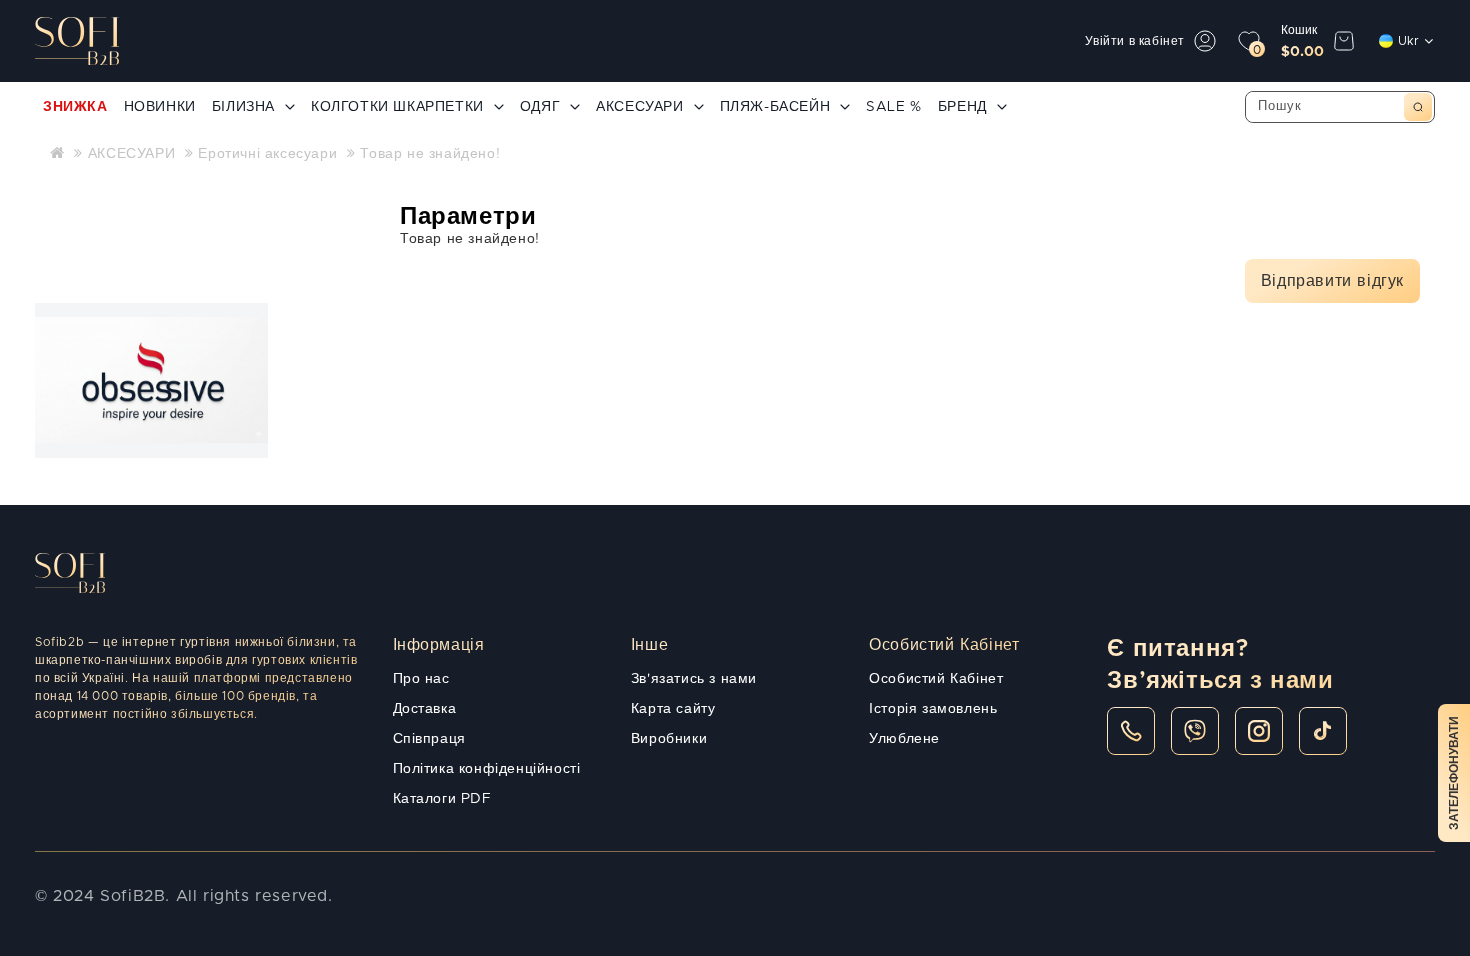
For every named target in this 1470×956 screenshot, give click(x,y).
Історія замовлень (933, 709)
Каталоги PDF (442, 799)
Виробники (669, 739)
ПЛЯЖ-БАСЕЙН (775, 107)
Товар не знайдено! (430, 154)
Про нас (421, 679)
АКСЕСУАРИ (639, 107)
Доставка (425, 709)
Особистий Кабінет (936, 679)
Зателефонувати (1454, 773)
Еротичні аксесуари (267, 154)
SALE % (894, 107)
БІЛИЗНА (243, 107)
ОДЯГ (540, 107)
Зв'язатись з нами (694, 679)
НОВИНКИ (160, 107)
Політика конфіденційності (487, 769)
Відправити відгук (1332, 281)
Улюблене (904, 739)
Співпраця (429, 739)
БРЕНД (962, 107)
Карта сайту (673, 709)
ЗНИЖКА (75, 107)
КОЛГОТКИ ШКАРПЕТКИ (397, 107)
